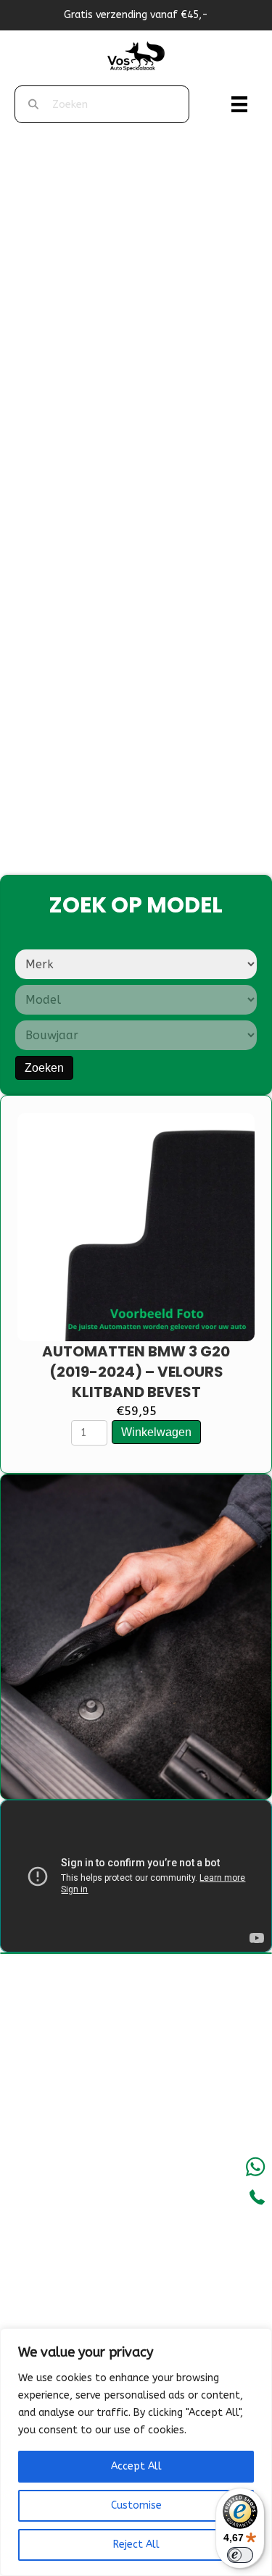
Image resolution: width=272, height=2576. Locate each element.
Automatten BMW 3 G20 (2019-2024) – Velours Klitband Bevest (136, 1372)
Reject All (136, 2544)
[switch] (240, 2555)
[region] (136, 2452)
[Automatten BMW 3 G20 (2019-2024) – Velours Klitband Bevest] (136, 1228)
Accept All (136, 2466)
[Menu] (239, 104)
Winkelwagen (156, 1432)
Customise (136, 2505)
